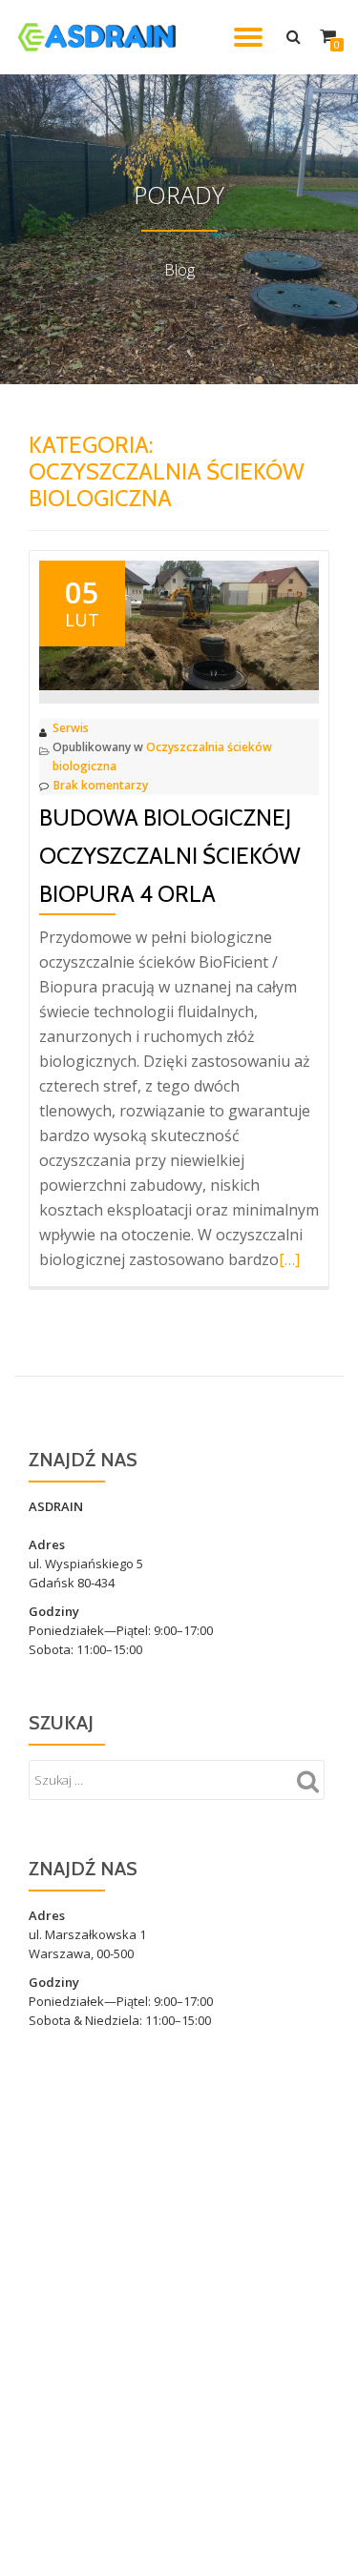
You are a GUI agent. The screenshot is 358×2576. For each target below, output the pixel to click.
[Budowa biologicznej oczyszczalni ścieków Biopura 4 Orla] (179, 624)
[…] (289, 1259)
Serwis (71, 728)
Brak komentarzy (101, 785)
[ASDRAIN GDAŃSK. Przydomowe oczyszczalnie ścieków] (100, 37)
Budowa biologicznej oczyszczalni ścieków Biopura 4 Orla (170, 856)
